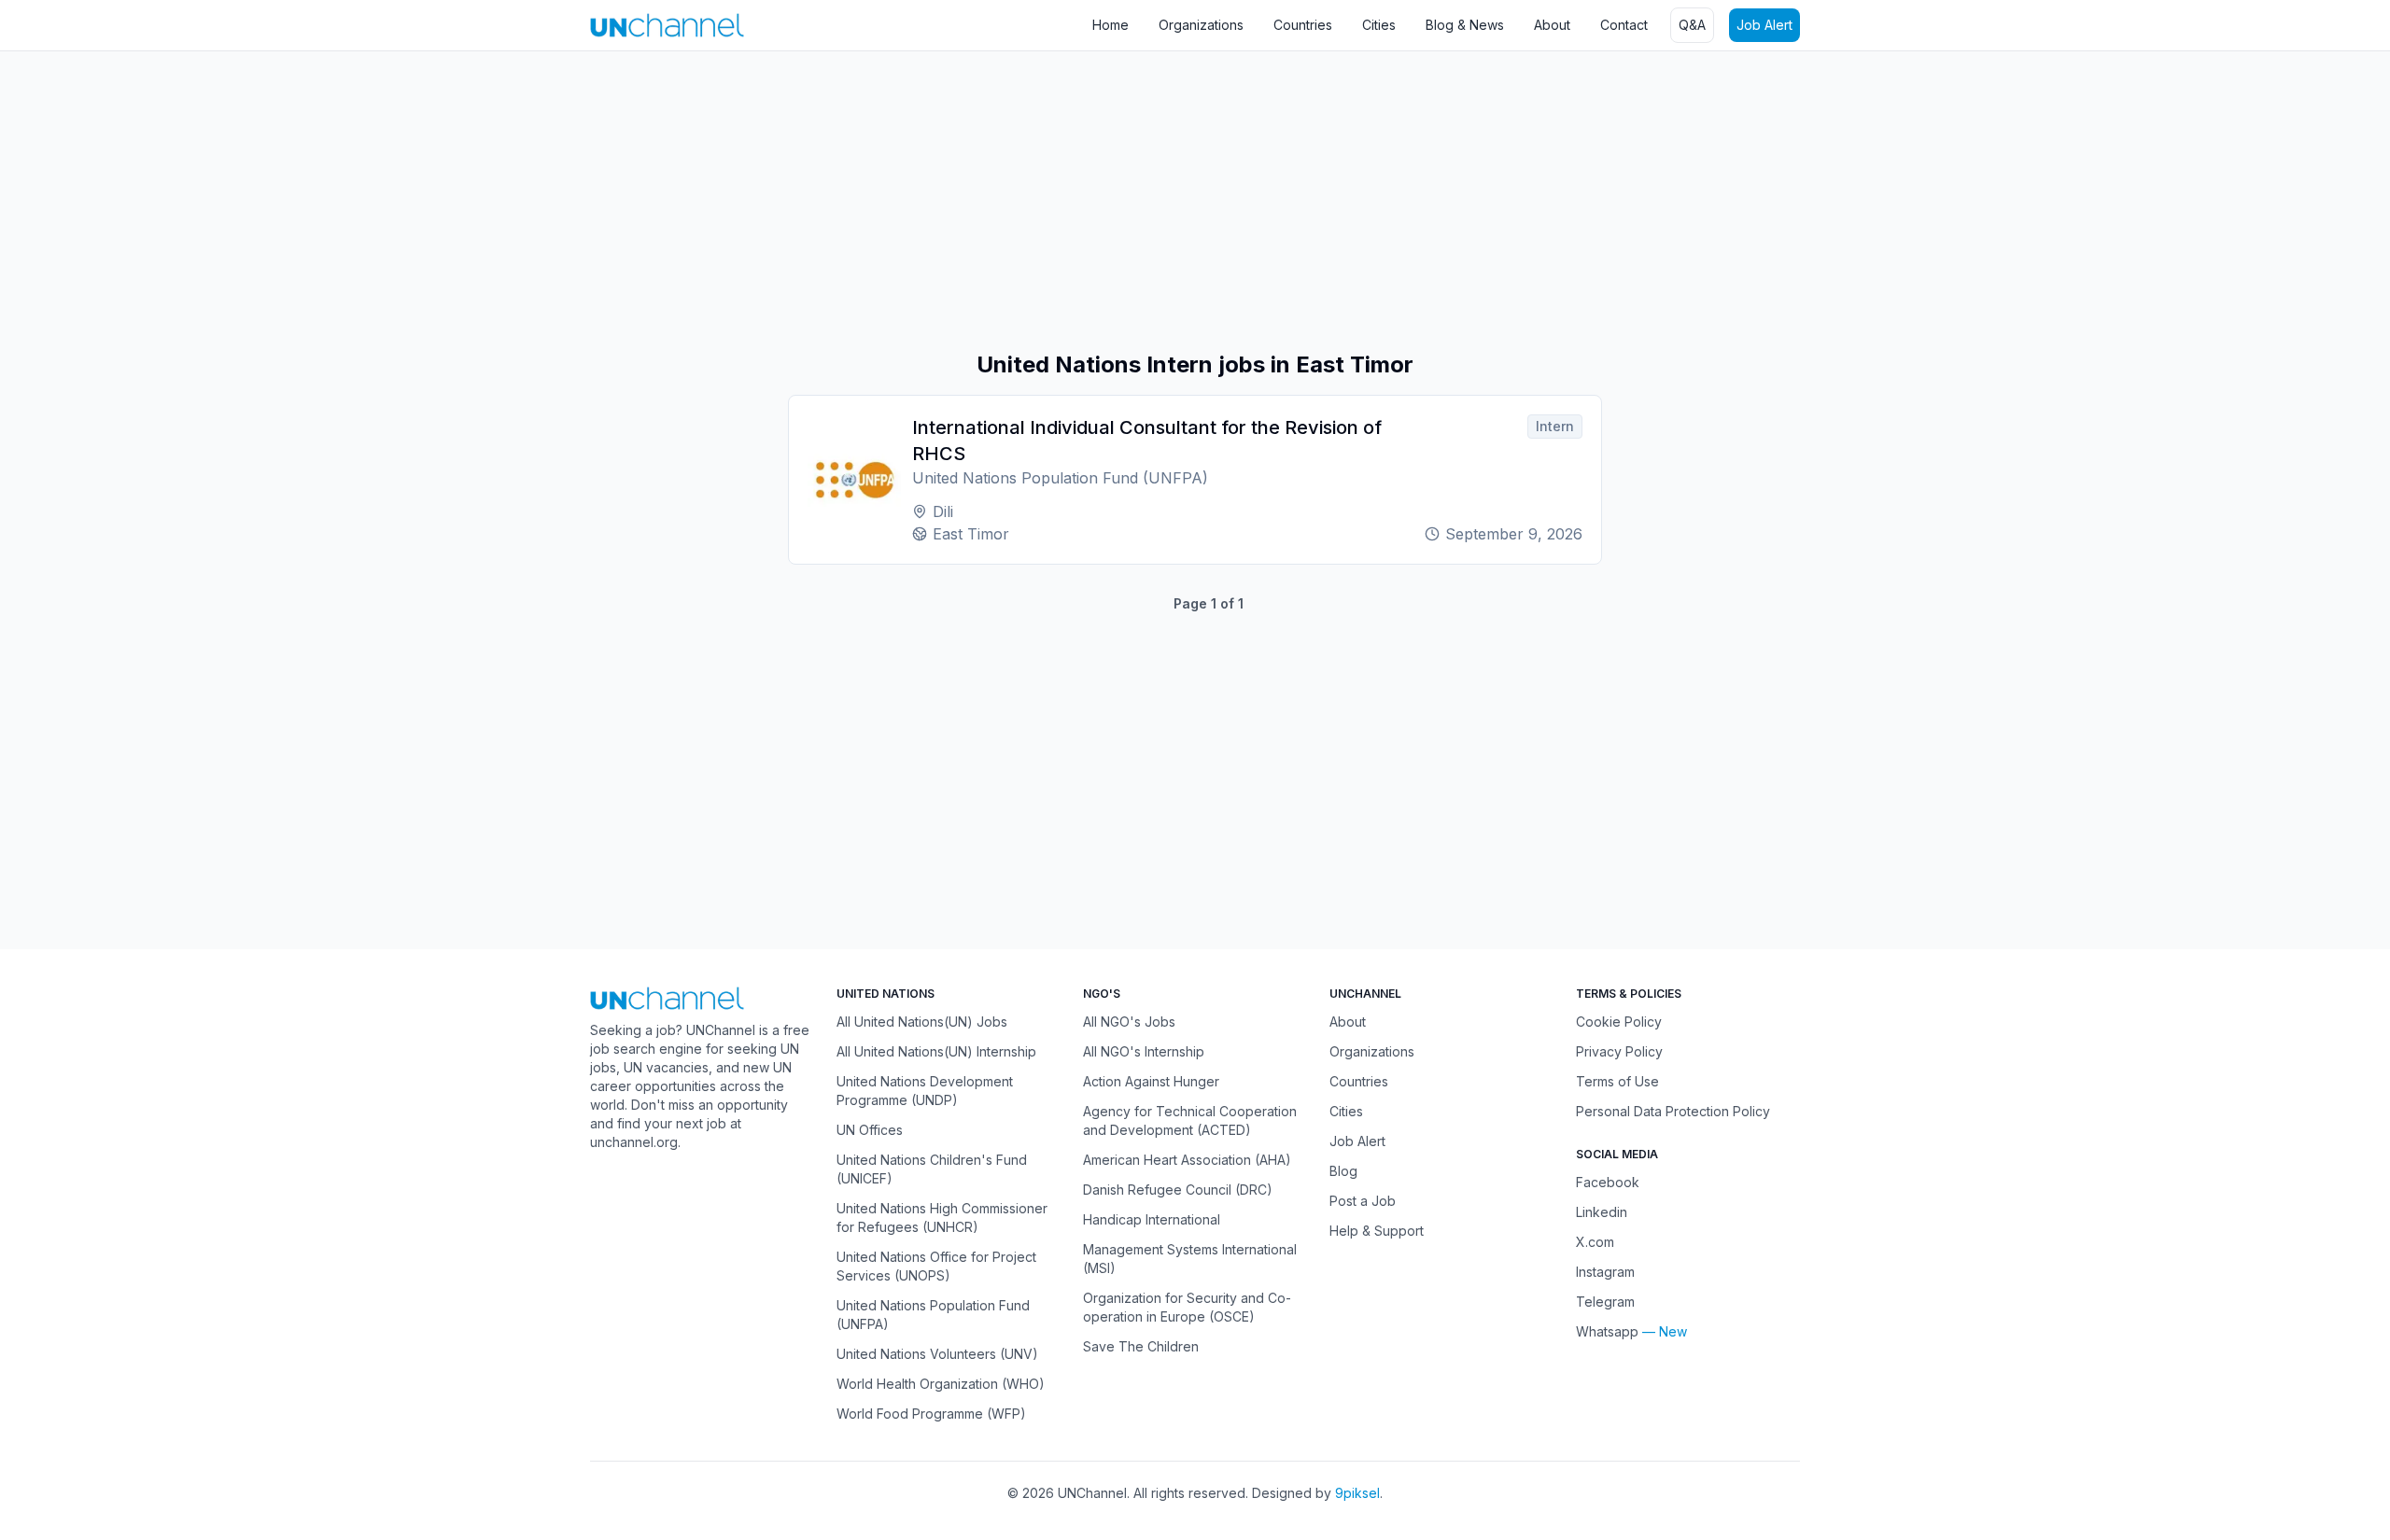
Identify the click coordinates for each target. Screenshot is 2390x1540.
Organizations (1201, 25)
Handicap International (1152, 1219)
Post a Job (1363, 1201)
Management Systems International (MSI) (1190, 1259)
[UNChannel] (667, 25)
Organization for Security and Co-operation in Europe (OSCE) (1187, 1307)
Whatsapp (1607, 1331)
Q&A (1692, 25)
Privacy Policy (1619, 1051)
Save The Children (1141, 1346)
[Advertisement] (560, 201)
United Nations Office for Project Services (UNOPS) (936, 1266)
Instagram (1605, 1272)
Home (1111, 25)
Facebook (1608, 1182)
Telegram (1605, 1302)
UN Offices (870, 1130)
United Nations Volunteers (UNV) (937, 1354)
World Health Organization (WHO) (941, 1384)
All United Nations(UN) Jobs (922, 1022)
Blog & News (1465, 25)
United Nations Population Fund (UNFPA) (933, 1315)
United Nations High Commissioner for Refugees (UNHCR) (942, 1218)
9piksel (1357, 1493)
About (1552, 25)
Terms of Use (1617, 1081)
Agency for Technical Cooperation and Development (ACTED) (1190, 1120)
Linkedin (1602, 1212)
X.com (1595, 1242)
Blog (1343, 1171)
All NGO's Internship (1144, 1051)
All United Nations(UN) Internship (936, 1051)
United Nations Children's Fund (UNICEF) (932, 1169)
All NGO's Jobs (1129, 1022)
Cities (1379, 25)
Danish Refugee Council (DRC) (1178, 1190)
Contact (1624, 25)
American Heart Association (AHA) (1187, 1160)
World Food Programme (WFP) (931, 1414)
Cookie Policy (1619, 1022)
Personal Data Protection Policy (1673, 1111)
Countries (1303, 25)
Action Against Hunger (1151, 1081)
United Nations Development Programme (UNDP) (925, 1091)
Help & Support (1377, 1231)
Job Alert (1764, 25)
